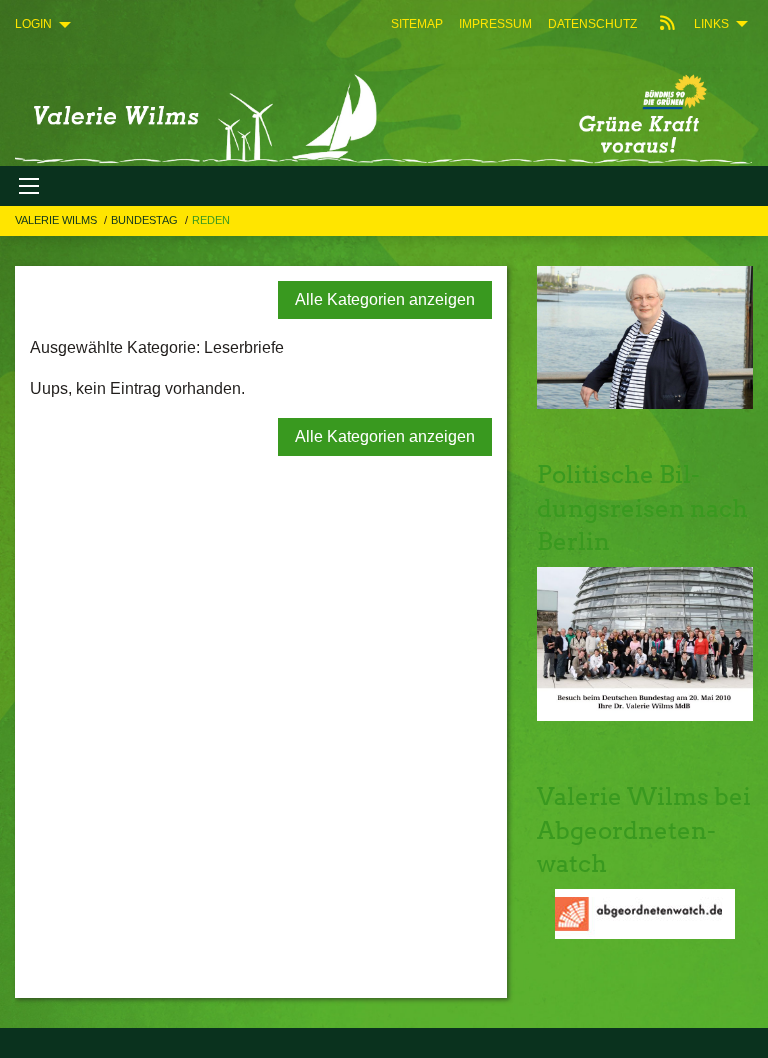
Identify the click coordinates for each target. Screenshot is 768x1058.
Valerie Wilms (57, 220)
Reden (211, 220)
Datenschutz (592, 24)
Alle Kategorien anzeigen (385, 299)
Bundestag (146, 220)
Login (33, 24)
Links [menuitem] (711, 24)
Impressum (495, 24)
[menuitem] (417, 24)
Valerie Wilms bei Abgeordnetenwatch (644, 830)
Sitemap (417, 24)
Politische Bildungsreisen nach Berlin (642, 508)
